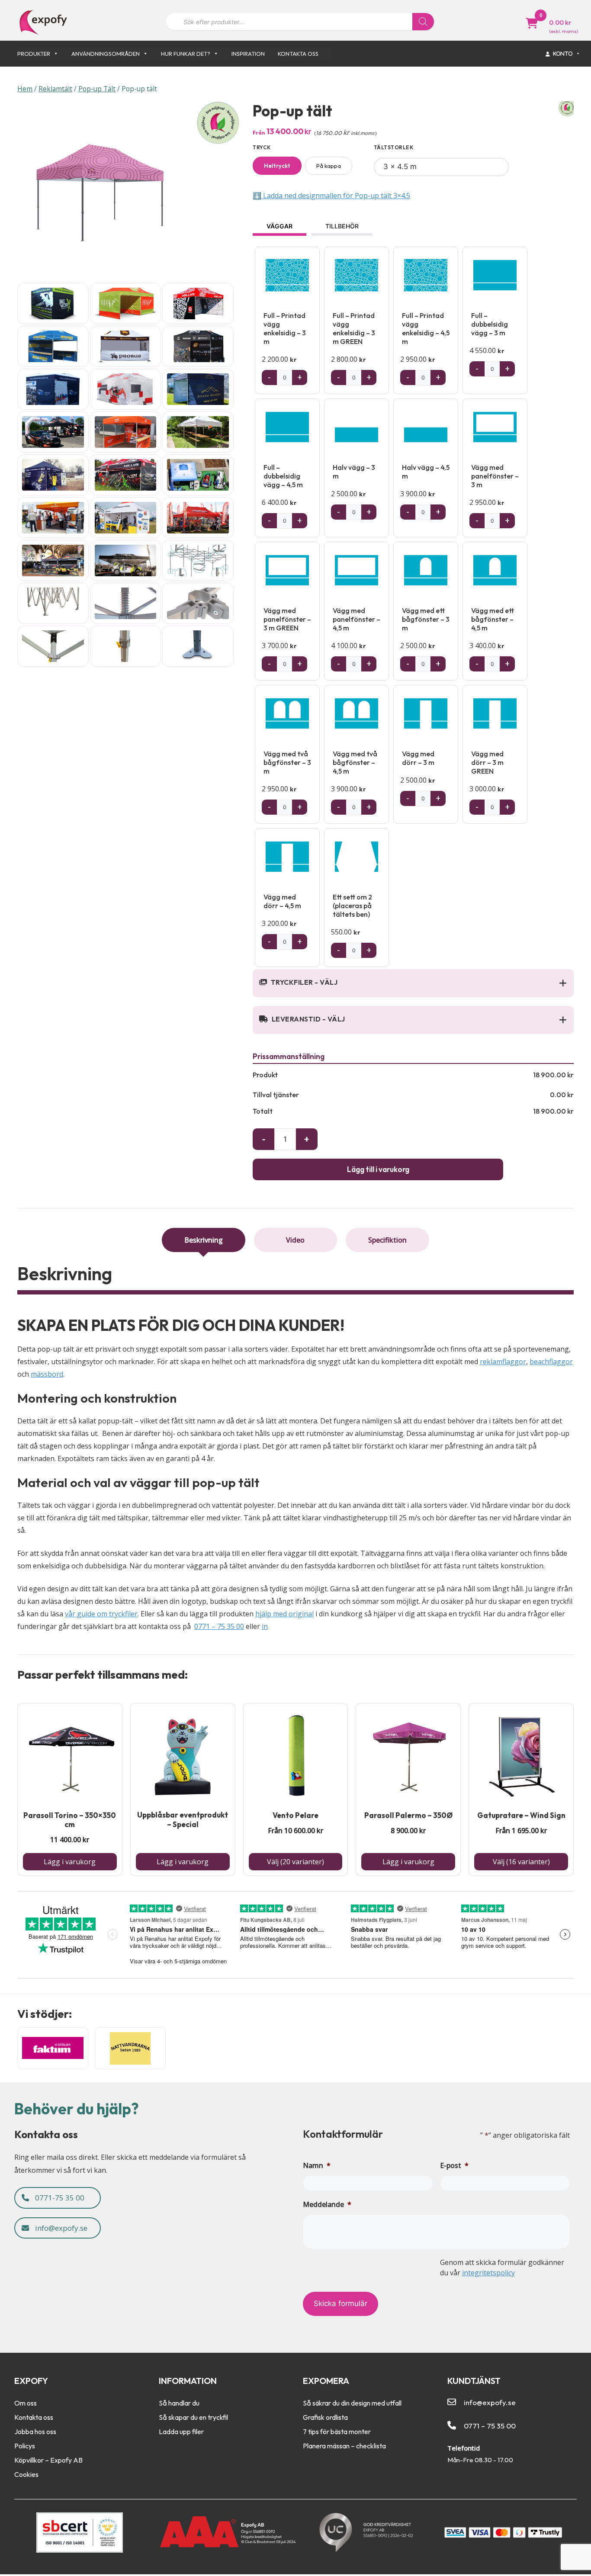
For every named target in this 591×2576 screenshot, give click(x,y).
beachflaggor (551, 1362)
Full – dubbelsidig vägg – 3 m (490, 324)
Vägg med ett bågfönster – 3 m (426, 619)
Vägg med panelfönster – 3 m (495, 476)
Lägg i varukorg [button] (70, 1862)
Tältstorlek (394, 147)
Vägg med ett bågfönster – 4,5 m (493, 619)
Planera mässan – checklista (344, 2446)
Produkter (34, 54)
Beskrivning (204, 1240)
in (265, 1626)
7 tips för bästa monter (337, 2431)
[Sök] (423, 22)
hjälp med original (284, 1614)
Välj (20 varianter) (295, 1862)
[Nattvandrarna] (130, 2048)
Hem (25, 89)
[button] (563, 983)
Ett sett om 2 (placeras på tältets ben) (352, 906)
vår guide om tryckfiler (101, 1614)
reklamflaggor (503, 1362)
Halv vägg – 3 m (354, 472)
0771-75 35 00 (59, 2198)
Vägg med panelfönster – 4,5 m (357, 619)
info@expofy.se (60, 2228)
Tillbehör (342, 226)
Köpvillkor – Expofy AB (48, 2460)
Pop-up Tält (97, 89)
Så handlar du (179, 2403)
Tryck (262, 147)
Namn (317, 2165)
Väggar (279, 226)
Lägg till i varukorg (378, 1169)
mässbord (47, 1374)
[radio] (277, 166)
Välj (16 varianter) (521, 1862)
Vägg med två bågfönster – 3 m (287, 762)
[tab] (204, 1240)
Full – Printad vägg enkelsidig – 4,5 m (426, 328)
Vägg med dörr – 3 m (418, 758)
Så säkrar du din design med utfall (352, 2403)
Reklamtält (55, 89)
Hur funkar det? (186, 54)
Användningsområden (106, 54)
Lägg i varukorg (183, 1862)
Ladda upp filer (181, 2431)
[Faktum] (53, 2048)
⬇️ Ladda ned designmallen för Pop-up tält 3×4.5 (331, 196)
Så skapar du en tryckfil (193, 2417)
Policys (25, 2446)
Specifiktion (387, 1240)
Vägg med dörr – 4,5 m (282, 901)
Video (295, 1240)
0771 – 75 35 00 (219, 1626)
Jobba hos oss (35, 2431)
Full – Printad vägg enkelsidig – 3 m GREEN (354, 328)
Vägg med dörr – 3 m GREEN (487, 762)
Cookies (26, 2474)
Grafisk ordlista (325, 2417)
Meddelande (327, 2204)
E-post (454, 2165)
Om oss (26, 2403)
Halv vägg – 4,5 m (426, 472)
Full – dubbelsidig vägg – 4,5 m (283, 476)
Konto (563, 53)
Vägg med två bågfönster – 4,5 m (355, 762)
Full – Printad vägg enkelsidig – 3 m (285, 328)
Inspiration (248, 54)
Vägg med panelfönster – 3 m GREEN (287, 619)
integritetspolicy (488, 2273)
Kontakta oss (298, 54)
